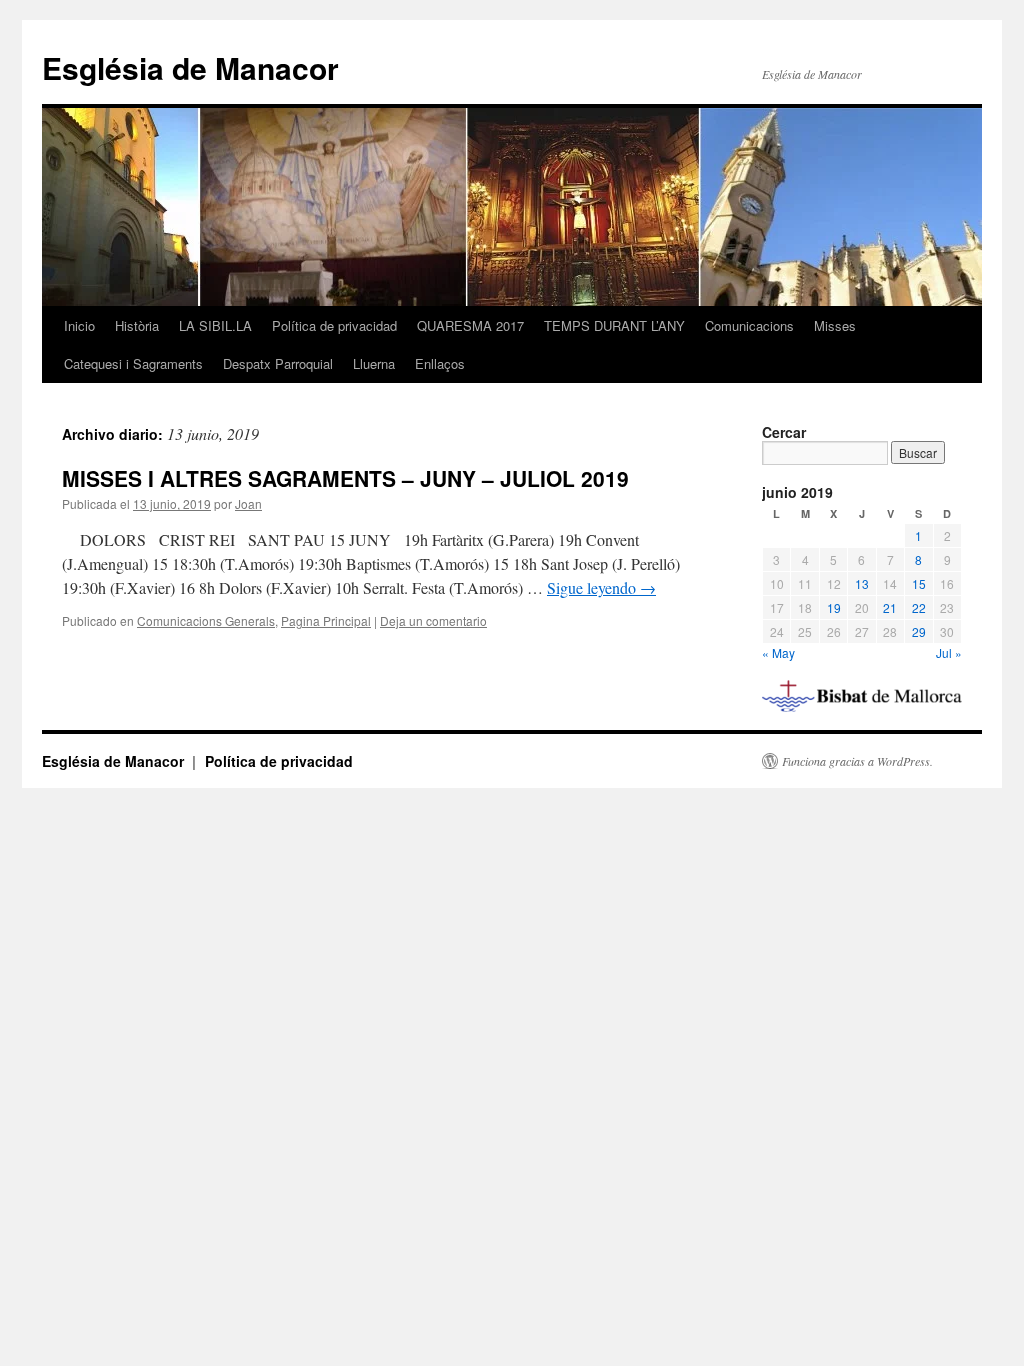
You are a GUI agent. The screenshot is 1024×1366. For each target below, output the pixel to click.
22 (919, 607)
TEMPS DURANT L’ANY (614, 325)
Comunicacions (749, 325)
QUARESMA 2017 (470, 325)
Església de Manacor (190, 67)
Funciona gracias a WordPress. (857, 761)
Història (137, 325)
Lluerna (374, 363)
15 (919, 583)
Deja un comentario (433, 620)
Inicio (79, 325)
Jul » (949, 652)
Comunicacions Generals (206, 620)
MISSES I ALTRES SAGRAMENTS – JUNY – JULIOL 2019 (345, 478)
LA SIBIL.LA (215, 325)
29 (919, 631)
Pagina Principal (326, 620)
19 (834, 607)
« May (778, 652)
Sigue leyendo (601, 587)
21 (890, 607)
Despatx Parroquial (278, 363)
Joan (248, 503)
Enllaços (440, 363)
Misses (835, 325)
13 (862, 583)
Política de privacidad (334, 325)
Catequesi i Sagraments (133, 363)
